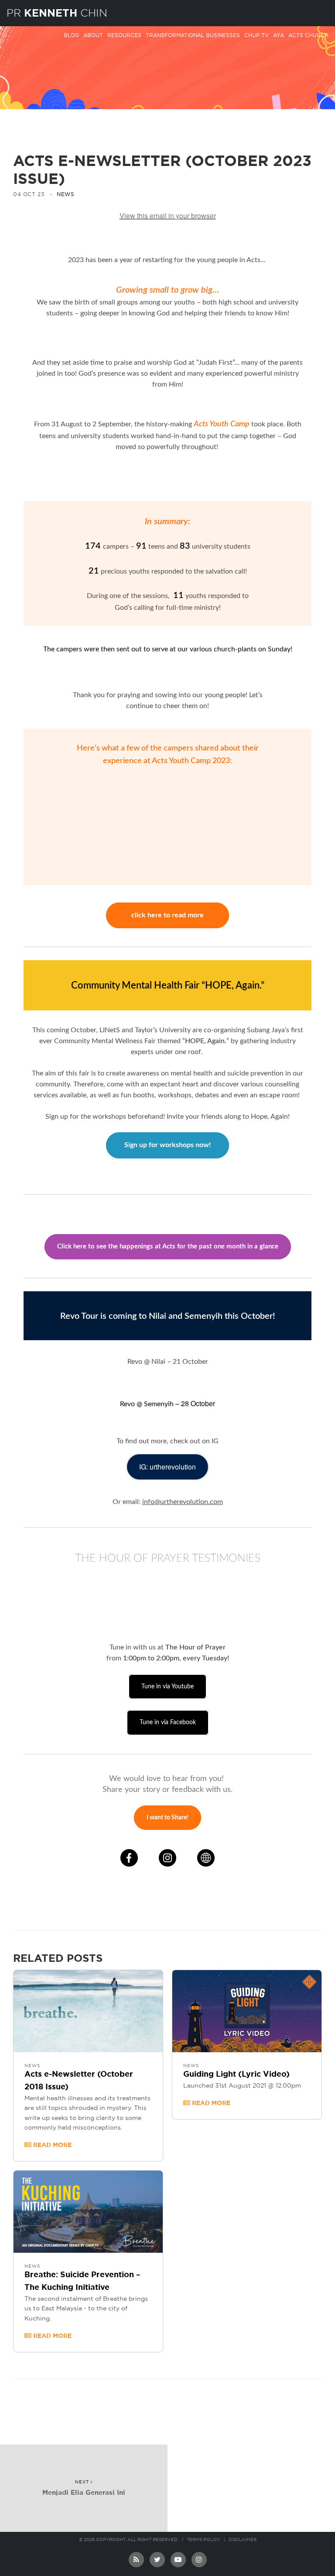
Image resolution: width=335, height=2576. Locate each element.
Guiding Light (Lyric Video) (236, 2075)
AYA (279, 35)
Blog (71, 35)
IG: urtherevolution (167, 1467)
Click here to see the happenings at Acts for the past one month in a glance (168, 1247)
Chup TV (256, 35)
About (93, 35)
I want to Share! (167, 1818)
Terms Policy (203, 2540)
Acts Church (308, 35)
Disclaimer (243, 2540)
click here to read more (167, 915)
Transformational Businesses (193, 35)
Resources (124, 35)
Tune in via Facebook (168, 1722)
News (65, 194)
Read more (51, 2145)
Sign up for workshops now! (168, 1145)
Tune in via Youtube (167, 1687)
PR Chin (57, 13)
